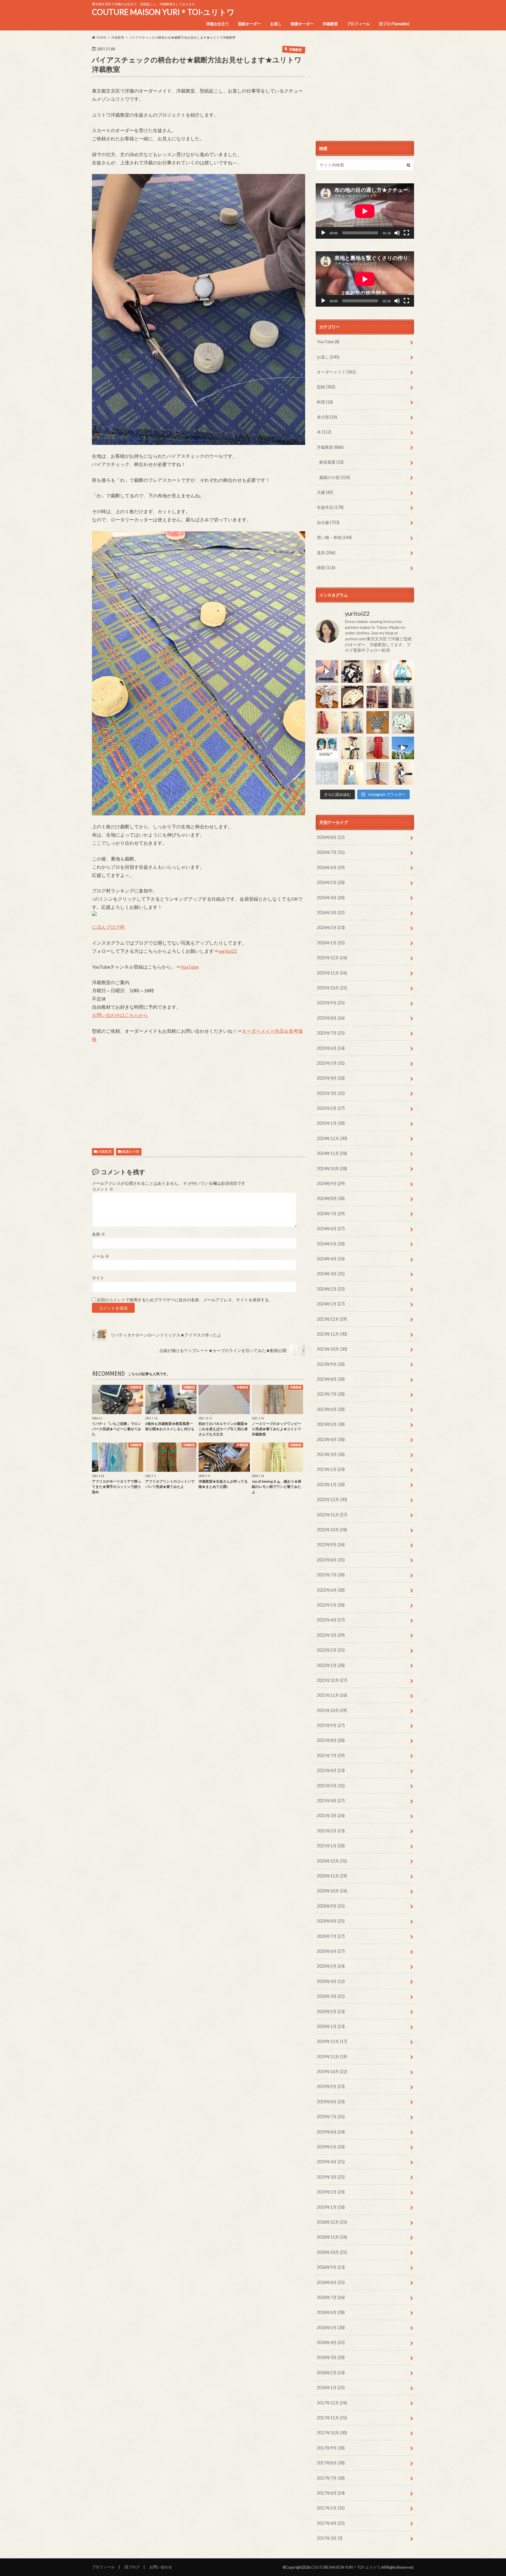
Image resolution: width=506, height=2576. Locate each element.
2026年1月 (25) (331, 943)
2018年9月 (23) (331, 2267)
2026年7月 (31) (331, 852)
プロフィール (358, 24)
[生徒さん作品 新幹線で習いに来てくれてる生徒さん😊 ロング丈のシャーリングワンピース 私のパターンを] (378, 748)
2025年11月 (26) (332, 973)
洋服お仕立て (218, 24)
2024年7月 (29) (331, 1214)
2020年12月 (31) (332, 1861)
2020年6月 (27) (331, 1951)
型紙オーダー (249, 24)
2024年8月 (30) (331, 1198)
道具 (326, 553)
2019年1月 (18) (331, 2207)
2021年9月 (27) (331, 1725)
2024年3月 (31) (331, 1274)
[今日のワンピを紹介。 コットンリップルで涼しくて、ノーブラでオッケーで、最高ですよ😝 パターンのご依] (403, 671)
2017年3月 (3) (330, 2538)
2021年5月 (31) (331, 1786)
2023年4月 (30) (331, 1439)
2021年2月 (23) (331, 1831)
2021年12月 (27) (332, 1680)
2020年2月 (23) (331, 2011)
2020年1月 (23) (331, 2026)
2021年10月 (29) (332, 1710)
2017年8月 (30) (331, 2463)
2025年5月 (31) (331, 1063)
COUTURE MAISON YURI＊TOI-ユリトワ (163, 12)
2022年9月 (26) (331, 1545)
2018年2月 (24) (331, 2373)
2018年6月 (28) (331, 2312)
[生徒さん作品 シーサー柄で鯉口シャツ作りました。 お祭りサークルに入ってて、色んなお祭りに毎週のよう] (378, 722)
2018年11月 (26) (332, 2237)
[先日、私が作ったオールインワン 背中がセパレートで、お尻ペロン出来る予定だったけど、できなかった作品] (378, 773)
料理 (325, 402)
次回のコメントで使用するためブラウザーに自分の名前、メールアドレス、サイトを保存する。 (185, 1300)
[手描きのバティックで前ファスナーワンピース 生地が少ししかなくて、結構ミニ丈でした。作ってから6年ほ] (327, 722)
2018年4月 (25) (331, 2342)
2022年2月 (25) (331, 1650)
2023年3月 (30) (331, 1454)
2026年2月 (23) (331, 927)
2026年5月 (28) (331, 882)
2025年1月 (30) (331, 1123)
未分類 (327, 417)
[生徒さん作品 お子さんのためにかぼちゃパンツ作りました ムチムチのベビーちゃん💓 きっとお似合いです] (403, 722)
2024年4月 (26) (331, 1259)
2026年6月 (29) (331, 867)
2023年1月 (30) (331, 1485)
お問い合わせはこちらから (120, 1015)
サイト (98, 1278)
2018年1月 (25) (331, 2388)
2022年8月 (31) (331, 1560)
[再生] (323, 233)
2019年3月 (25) (331, 2177)
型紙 (326, 387)
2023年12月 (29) (332, 1319)
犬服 (325, 492)
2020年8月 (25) (331, 1921)
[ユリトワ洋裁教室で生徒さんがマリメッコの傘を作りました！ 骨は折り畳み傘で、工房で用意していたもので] (352, 697)
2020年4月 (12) (331, 1981)
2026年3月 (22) (331, 913)
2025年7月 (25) (331, 1033)
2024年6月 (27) (331, 1229)
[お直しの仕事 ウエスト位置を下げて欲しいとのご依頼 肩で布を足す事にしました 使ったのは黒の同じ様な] (403, 697)
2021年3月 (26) (331, 1816)
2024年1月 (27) (331, 1304)
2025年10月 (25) (332, 988)
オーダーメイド (336, 372)
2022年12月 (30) (332, 1499)
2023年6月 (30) (331, 1409)
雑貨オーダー (302, 24)
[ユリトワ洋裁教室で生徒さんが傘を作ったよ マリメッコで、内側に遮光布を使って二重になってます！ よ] (352, 671)
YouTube (189, 967)
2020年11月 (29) (332, 1876)
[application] (365, 211)
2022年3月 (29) (331, 1635)
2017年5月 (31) (331, 2508)
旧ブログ (132, 2567)
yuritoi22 (228, 951)
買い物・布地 (334, 537)
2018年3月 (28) (331, 2357)
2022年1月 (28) (331, 1665)
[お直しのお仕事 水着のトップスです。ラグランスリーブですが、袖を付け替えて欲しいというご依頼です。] (327, 748)
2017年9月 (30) (331, 2448)
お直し (276, 24)
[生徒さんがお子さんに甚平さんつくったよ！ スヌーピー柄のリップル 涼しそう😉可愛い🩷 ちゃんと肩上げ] (327, 697)
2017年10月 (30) (332, 2433)
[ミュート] (397, 233)
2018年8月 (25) (331, 2282)
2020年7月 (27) (331, 1936)
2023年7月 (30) (331, 1394)
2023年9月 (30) (331, 1364)
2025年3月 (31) (331, 1093)
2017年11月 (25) (332, 2418)
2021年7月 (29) (331, 1755)
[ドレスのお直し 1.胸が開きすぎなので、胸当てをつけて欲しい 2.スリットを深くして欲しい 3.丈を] (352, 722)
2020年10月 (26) (332, 1891)
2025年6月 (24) (331, 1048)
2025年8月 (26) (331, 1018)
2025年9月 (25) (331, 1003)
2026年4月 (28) (331, 898)
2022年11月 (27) (332, 1515)
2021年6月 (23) (331, 1770)
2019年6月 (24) (331, 2132)
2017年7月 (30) (331, 2478)
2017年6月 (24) (331, 2493)
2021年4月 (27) (331, 1801)
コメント (103, 1189)
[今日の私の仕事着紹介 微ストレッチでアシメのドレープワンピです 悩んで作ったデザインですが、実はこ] (327, 671)
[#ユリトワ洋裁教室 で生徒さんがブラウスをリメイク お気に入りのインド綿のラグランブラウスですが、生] (378, 697)
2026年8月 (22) (331, 837)
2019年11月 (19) (332, 2057)
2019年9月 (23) (331, 2086)
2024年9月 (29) (331, 1183)
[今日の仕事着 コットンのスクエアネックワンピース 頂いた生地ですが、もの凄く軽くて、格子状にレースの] (378, 671)
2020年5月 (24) (331, 1966)
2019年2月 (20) (331, 2192)
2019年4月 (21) (331, 2162)
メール (101, 1256)
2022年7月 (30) (331, 1575)
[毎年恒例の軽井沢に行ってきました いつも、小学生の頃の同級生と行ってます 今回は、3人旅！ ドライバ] (403, 748)
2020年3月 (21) (331, 1996)
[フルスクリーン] (406, 233)
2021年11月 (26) (332, 1695)
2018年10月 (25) (332, 2252)
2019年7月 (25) (331, 2117)
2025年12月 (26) (332, 958)
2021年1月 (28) (331, 1846)
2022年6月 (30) (331, 1590)
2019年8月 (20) (331, 2102)
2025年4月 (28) (331, 1078)
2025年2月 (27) (331, 1108)
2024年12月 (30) (332, 1138)
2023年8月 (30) (331, 1379)
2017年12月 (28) (332, 2403)
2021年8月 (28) (331, 1740)
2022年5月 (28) (331, 1605)
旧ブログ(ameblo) (394, 24)
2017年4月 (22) (331, 2523)
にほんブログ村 (108, 927)
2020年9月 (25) (331, 1906)
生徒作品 (330, 507)
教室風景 (331, 462)
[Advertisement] (199, 1089)
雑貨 (326, 567)
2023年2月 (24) (331, 1469)
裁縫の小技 (131, 1152)
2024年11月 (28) (332, 1153)
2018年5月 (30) (331, 2327)
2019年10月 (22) (332, 2071)
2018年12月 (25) (332, 2222)
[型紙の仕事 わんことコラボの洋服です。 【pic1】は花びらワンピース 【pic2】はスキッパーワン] (327, 773)
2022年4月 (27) (331, 1620)
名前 (99, 1234)
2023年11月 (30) (332, 1334)
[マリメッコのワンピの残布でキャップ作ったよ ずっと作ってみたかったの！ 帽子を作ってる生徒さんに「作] (403, 773)
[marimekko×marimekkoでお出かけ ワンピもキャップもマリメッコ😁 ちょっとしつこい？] (352, 748)
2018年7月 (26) (331, 2297)
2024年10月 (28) (332, 1168)
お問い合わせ (161, 2567)
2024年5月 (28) (331, 1244)
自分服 (328, 522)
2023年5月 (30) (331, 1424)
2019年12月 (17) (332, 2041)
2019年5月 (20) (331, 2147)
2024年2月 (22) (331, 1289)
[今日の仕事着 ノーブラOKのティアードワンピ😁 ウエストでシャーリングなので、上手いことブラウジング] (352, 773)
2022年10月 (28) (332, 1530)
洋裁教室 (330, 24)
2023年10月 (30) (332, 1349)
